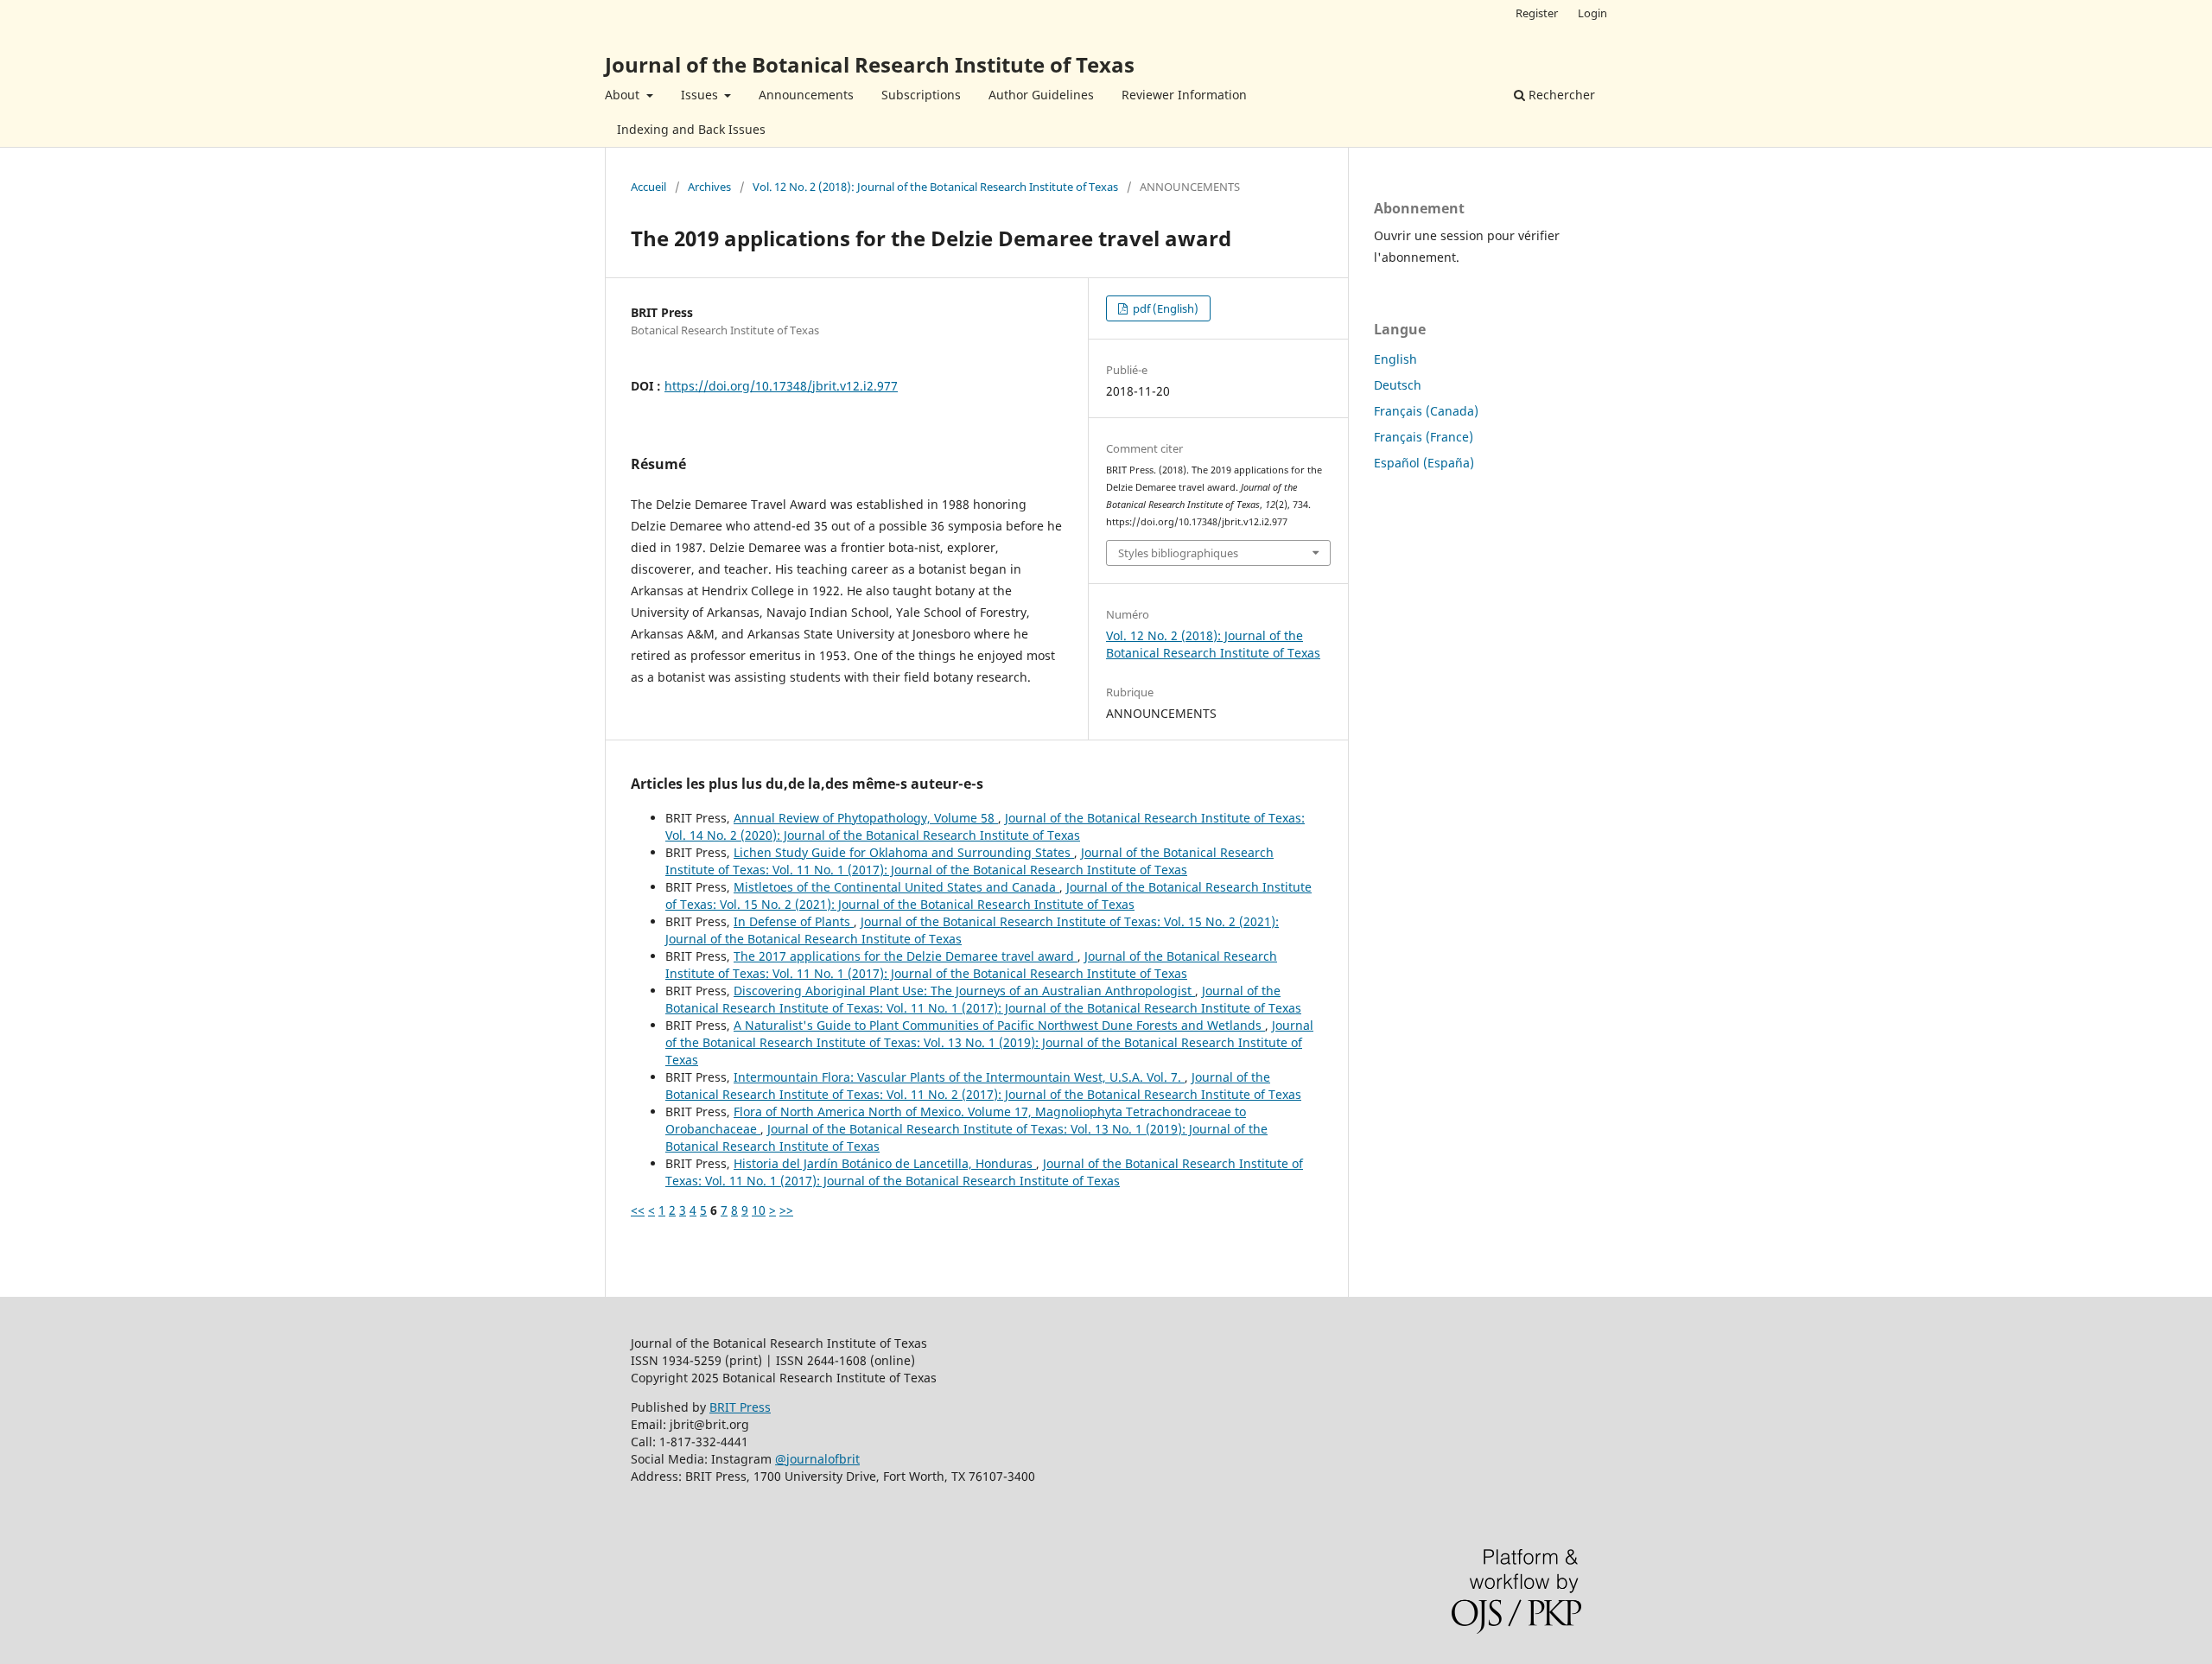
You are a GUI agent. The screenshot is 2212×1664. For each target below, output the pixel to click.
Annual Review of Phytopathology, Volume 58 (866, 818)
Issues (701, 95)
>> (786, 1210)
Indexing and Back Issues (691, 129)
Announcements (806, 95)
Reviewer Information (1184, 95)
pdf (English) (1164, 308)
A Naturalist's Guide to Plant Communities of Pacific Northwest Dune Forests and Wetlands (999, 1025)
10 (759, 1210)
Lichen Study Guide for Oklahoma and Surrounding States (904, 852)
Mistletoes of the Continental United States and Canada (896, 887)
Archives (709, 187)
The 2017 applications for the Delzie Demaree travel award (906, 956)
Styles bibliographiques (1178, 553)
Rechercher (1560, 95)
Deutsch (1398, 385)
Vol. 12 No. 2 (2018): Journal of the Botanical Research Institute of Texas (935, 187)
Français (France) (1424, 437)
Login (1592, 13)
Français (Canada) (1426, 411)
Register (1537, 13)
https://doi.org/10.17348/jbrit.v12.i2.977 (781, 386)
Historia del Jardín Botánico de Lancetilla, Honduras (885, 1163)
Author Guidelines (1041, 95)
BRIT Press (740, 1407)
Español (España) (1424, 463)
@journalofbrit (817, 1459)
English (1395, 359)
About (624, 95)
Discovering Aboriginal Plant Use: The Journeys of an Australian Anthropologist (964, 991)
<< (638, 1210)
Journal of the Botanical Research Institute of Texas (870, 64)
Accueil (648, 187)
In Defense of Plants (794, 921)
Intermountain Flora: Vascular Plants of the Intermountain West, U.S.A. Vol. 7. (959, 1077)
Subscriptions (921, 95)
